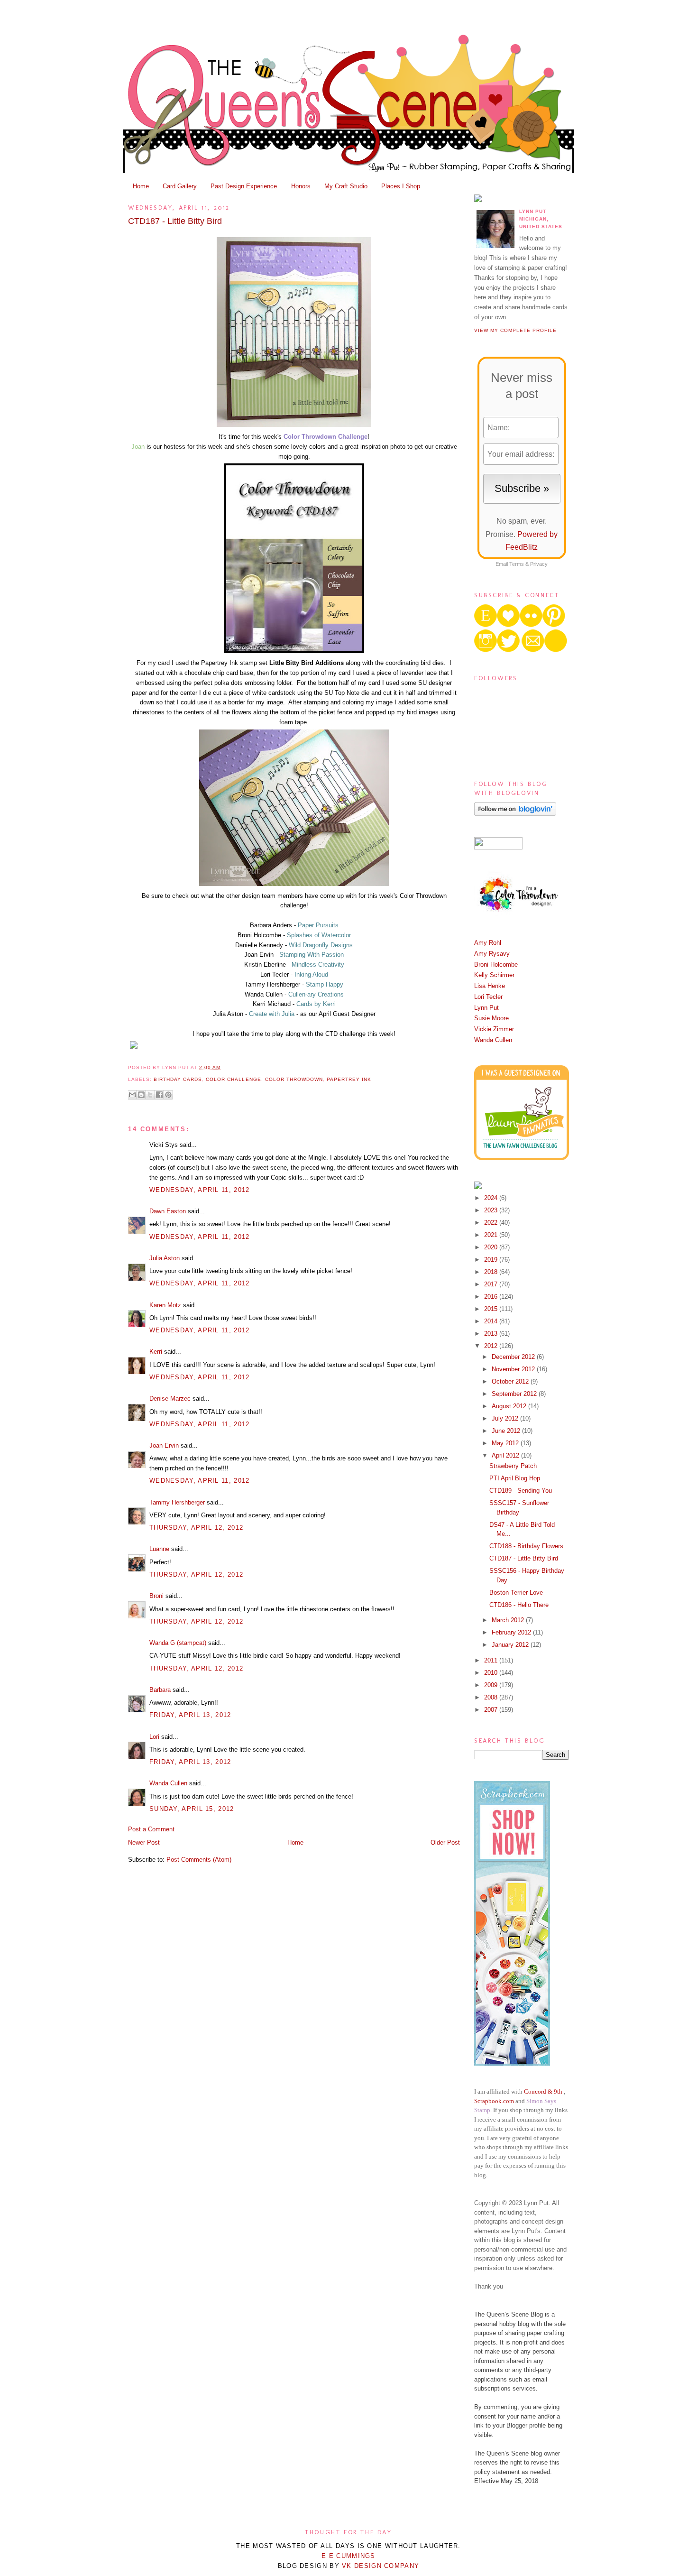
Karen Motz (165, 1305)
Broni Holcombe (496, 965)
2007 (492, 1710)
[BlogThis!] (141, 1095)
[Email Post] (223, 1067)
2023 (492, 1210)
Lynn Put (486, 1008)
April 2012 (506, 1455)
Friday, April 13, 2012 (190, 1715)
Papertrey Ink (349, 1079)
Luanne (159, 1549)
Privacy (539, 564)
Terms (517, 564)
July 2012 (506, 1418)
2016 (492, 1297)
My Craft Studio (346, 186)
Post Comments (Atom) (199, 1860)
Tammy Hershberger (177, 1502)
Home (141, 186)
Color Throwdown (294, 1079)
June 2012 (507, 1431)
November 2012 (514, 1369)
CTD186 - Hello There (519, 1605)
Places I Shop (401, 186)
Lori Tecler (488, 997)
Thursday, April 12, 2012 (196, 1528)
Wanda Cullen (168, 1783)
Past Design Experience (244, 186)
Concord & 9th (543, 2091)
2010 (492, 1673)
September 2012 (515, 1394)
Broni (156, 1596)
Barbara (160, 1690)
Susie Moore (491, 1018)
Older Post (445, 1842)
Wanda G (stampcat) (178, 1643)
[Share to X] (150, 1095)
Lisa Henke (490, 986)
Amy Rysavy (492, 954)
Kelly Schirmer (494, 975)
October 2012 (511, 1381)
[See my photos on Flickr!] (498, 847)
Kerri (156, 1352)
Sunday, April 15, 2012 (192, 1809)
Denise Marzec (170, 1399)
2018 (492, 1272)
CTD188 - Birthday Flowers (526, 1546)
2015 (492, 1309)
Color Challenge (233, 1079)
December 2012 (514, 1357)
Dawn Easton (168, 1211)
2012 (492, 1346)
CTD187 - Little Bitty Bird (175, 221)
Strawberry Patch (513, 1466)
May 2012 (506, 1443)
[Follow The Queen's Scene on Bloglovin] (515, 814)
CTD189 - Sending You (521, 1491)
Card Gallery (180, 186)
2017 (492, 1284)
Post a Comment (151, 1829)
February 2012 (512, 1632)
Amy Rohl (488, 943)
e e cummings (348, 2556)
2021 (492, 1235)
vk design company (381, 2566)
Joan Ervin (164, 1445)
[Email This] (132, 1095)
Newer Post (144, 1842)
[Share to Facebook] (159, 1095)
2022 (492, 1223)
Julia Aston (165, 1258)
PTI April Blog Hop (515, 1478)
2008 (492, 1697)
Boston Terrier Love (516, 1593)
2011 (492, 1660)
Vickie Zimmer (494, 1029)
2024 (492, 1198)
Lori (154, 1737)
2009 (492, 1685)
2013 (492, 1334)
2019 (492, 1260)
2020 (492, 1247)
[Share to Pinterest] (168, 1095)
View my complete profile (515, 330)
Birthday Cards (178, 1079)
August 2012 (510, 1406)
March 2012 (509, 1620)
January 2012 (511, 1645)
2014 (492, 1321)
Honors (301, 186)
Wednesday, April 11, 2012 (200, 1190)
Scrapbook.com (494, 2101)
